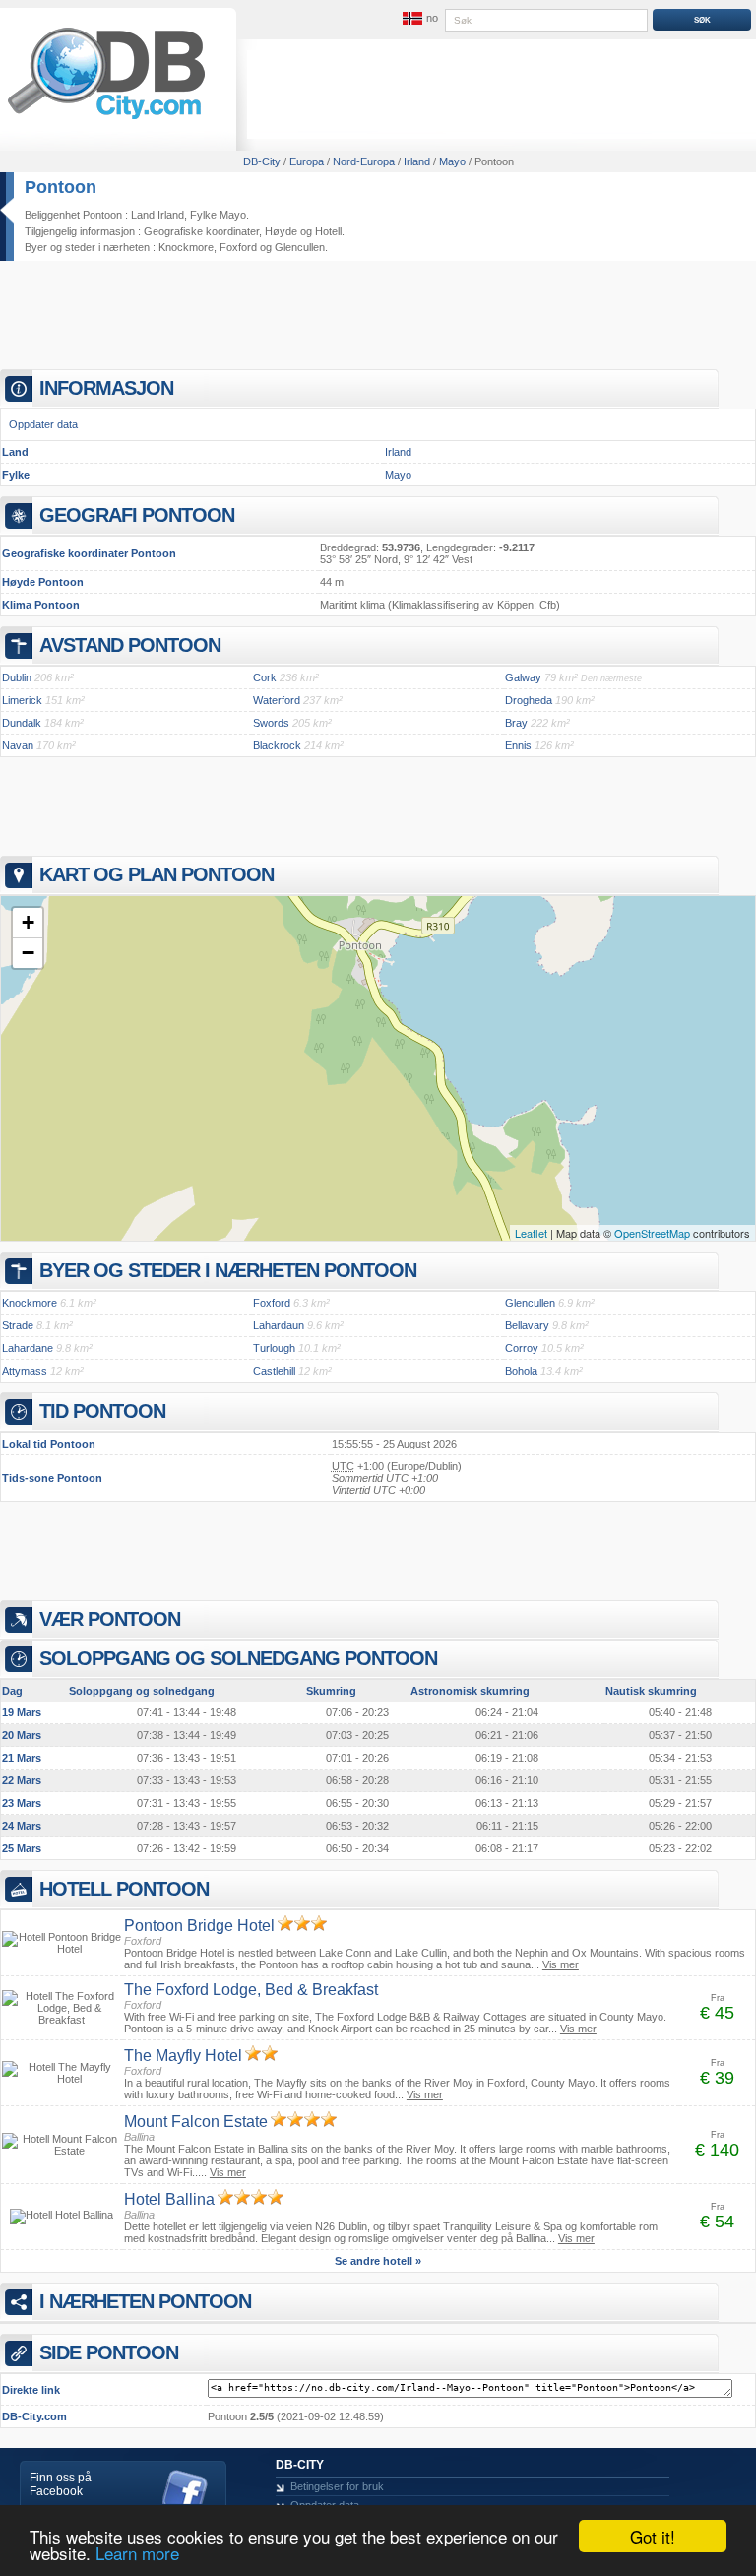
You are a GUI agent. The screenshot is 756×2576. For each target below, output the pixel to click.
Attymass (25, 1371)
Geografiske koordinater (201, 231)
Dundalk (22, 723)
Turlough (274, 1348)
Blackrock (277, 745)
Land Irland (157, 215)
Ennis (518, 745)
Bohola (521, 1371)
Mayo (398, 475)
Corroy (522, 1348)
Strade (18, 1325)
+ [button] (28, 922)
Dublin (17, 677)
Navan (18, 745)
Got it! (653, 2536)
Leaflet (531, 1233)
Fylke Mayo (218, 215)
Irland (398, 452)
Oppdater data (43, 424)
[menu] (418, 19)
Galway (523, 677)
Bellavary (527, 1325)
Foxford (238, 247)
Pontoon (61, 187)
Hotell (328, 231)
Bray (516, 723)
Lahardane (28, 1348)
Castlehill (274, 1371)
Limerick (22, 700)
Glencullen (300, 247)
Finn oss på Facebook (61, 2484)
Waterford (277, 700)
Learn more (137, 2553)
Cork (265, 677)
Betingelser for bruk (337, 2486)
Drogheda (529, 700)
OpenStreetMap (652, 1233)
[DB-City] (106, 119)
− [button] (28, 953)
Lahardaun (279, 1325)
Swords (271, 723)
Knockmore (186, 247)
